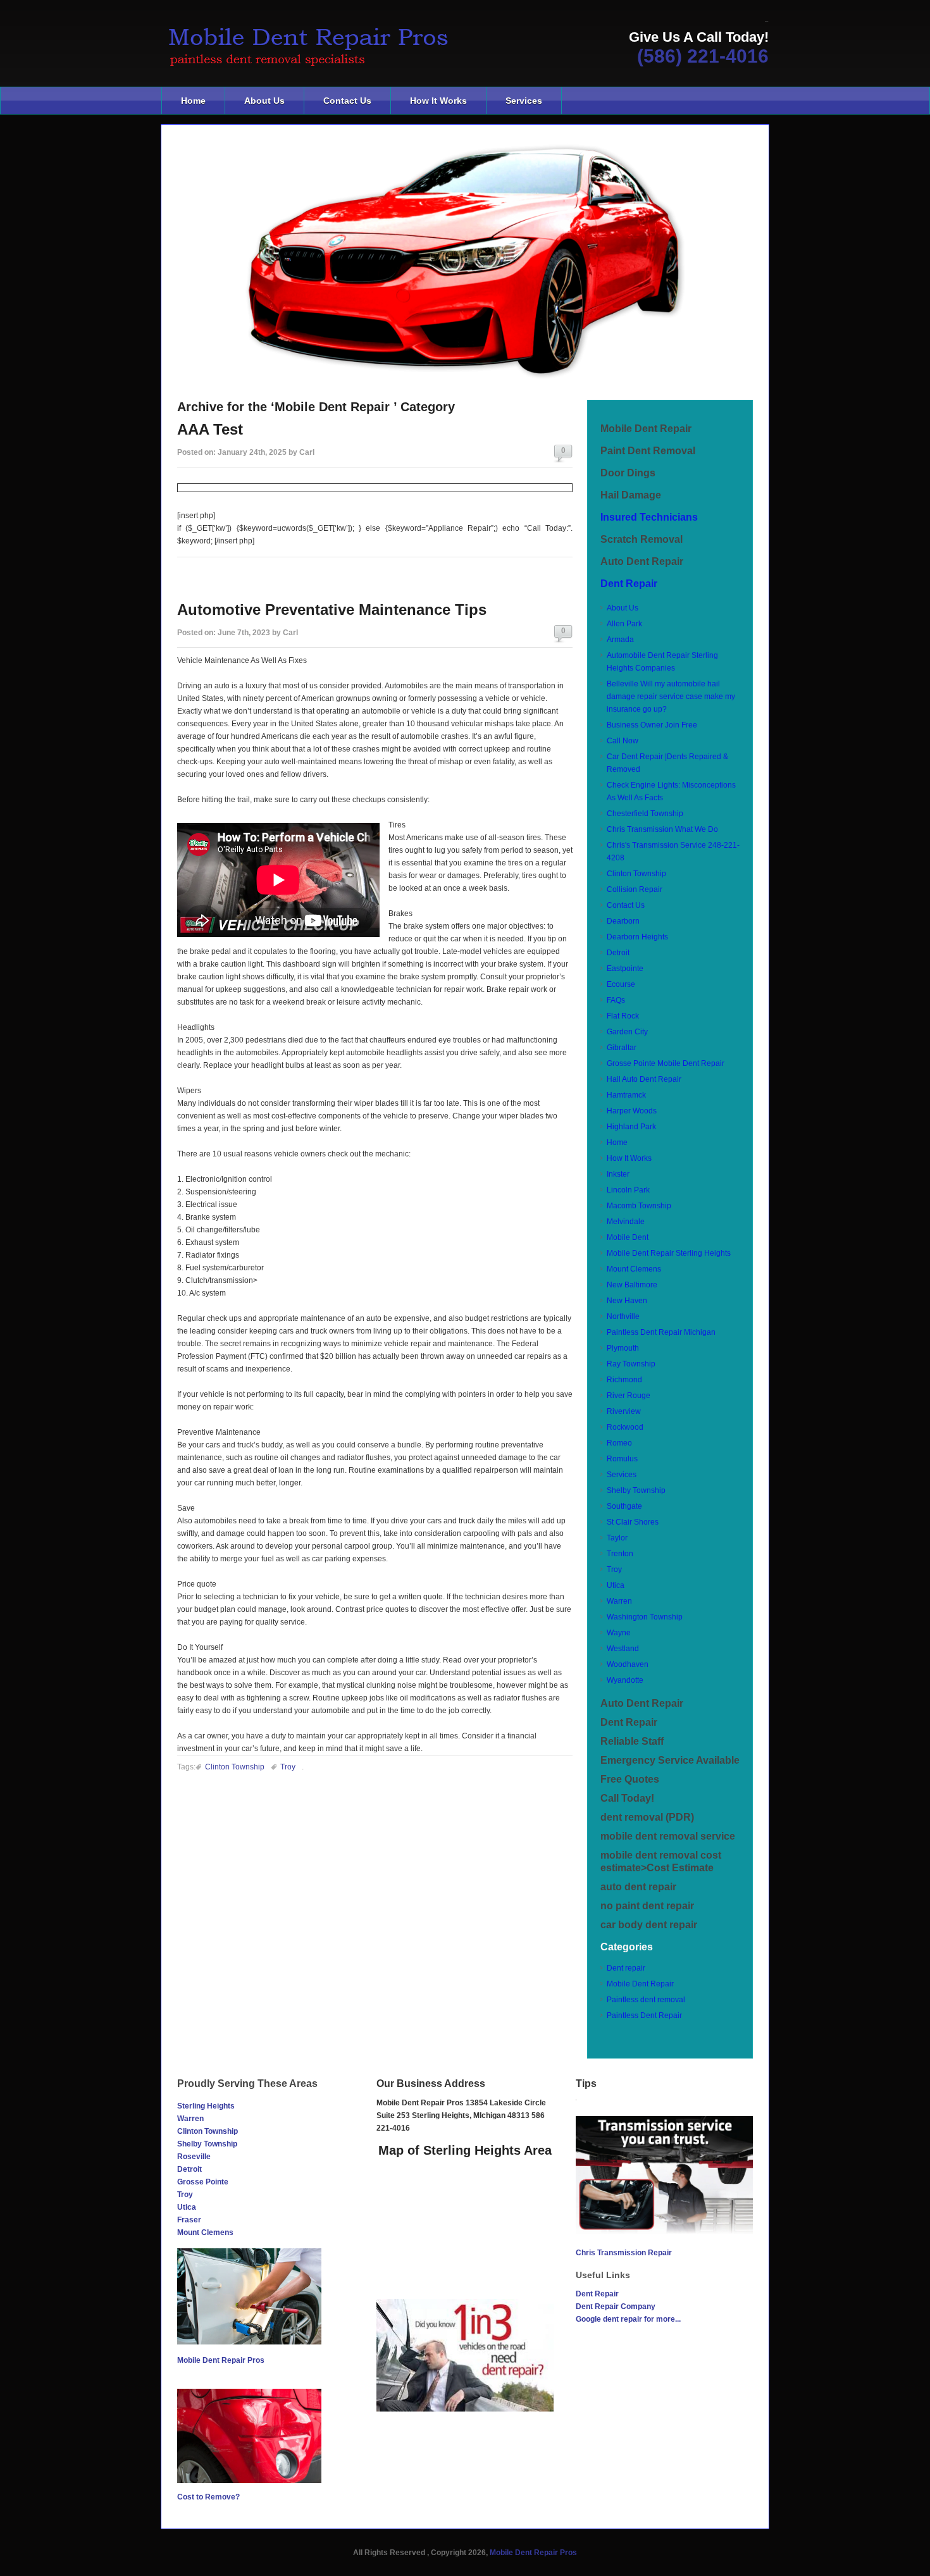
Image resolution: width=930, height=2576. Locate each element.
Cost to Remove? (208, 2497)
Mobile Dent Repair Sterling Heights (669, 1253)
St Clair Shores (633, 1522)
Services (524, 101)
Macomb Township (639, 1206)
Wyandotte (625, 1680)
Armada (620, 640)
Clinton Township (235, 1767)
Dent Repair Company (616, 2307)
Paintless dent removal (646, 2000)
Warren (619, 1601)
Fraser (189, 2220)
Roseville (194, 2157)
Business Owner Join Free (652, 725)
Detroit (618, 953)
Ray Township (631, 1364)
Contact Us (347, 101)
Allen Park (624, 624)
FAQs (616, 1000)
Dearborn (623, 921)
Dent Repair (629, 584)
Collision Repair (635, 889)
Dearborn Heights (637, 937)
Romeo (619, 1443)
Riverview (624, 1411)
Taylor (617, 1538)
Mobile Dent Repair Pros (221, 2360)
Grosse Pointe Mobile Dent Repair (666, 1063)
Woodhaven (628, 1664)
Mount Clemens (634, 1269)
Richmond (624, 1380)
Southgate (624, 1506)
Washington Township (645, 1617)
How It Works (438, 101)
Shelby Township (636, 1490)
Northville (623, 1316)
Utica (616, 1585)
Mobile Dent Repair (640, 1984)
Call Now (623, 741)
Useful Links (603, 2275)
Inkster (618, 1174)
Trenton (620, 1554)
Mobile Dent (628, 1237)
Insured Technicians (649, 517)
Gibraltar (622, 1048)
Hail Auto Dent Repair (644, 1079)
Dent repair (626, 1968)
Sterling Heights (206, 2106)
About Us (264, 101)
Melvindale (626, 1222)
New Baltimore (632, 1285)
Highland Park (631, 1127)
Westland (623, 1649)
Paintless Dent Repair (644, 2016)
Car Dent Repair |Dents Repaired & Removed (667, 763)
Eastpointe (625, 969)
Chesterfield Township (645, 814)
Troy (288, 1767)
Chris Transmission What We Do (662, 829)
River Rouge (629, 1396)
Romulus (622, 1459)
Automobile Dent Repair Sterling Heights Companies (662, 662)
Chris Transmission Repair (624, 2253)
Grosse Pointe (203, 2182)
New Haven (627, 1301)
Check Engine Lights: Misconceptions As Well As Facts (671, 791)
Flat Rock (623, 1016)
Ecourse (621, 984)
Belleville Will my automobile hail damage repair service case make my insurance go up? (671, 697)
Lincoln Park (628, 1190)
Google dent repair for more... (628, 2319)
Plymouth (623, 1348)
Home (193, 101)
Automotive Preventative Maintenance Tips (332, 610)
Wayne (619, 1633)
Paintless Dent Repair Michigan (661, 1332)
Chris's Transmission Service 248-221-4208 (673, 851)
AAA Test (210, 429)
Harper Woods (632, 1111)
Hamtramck (626, 1095)
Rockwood (625, 1427)
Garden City (627, 1032)
